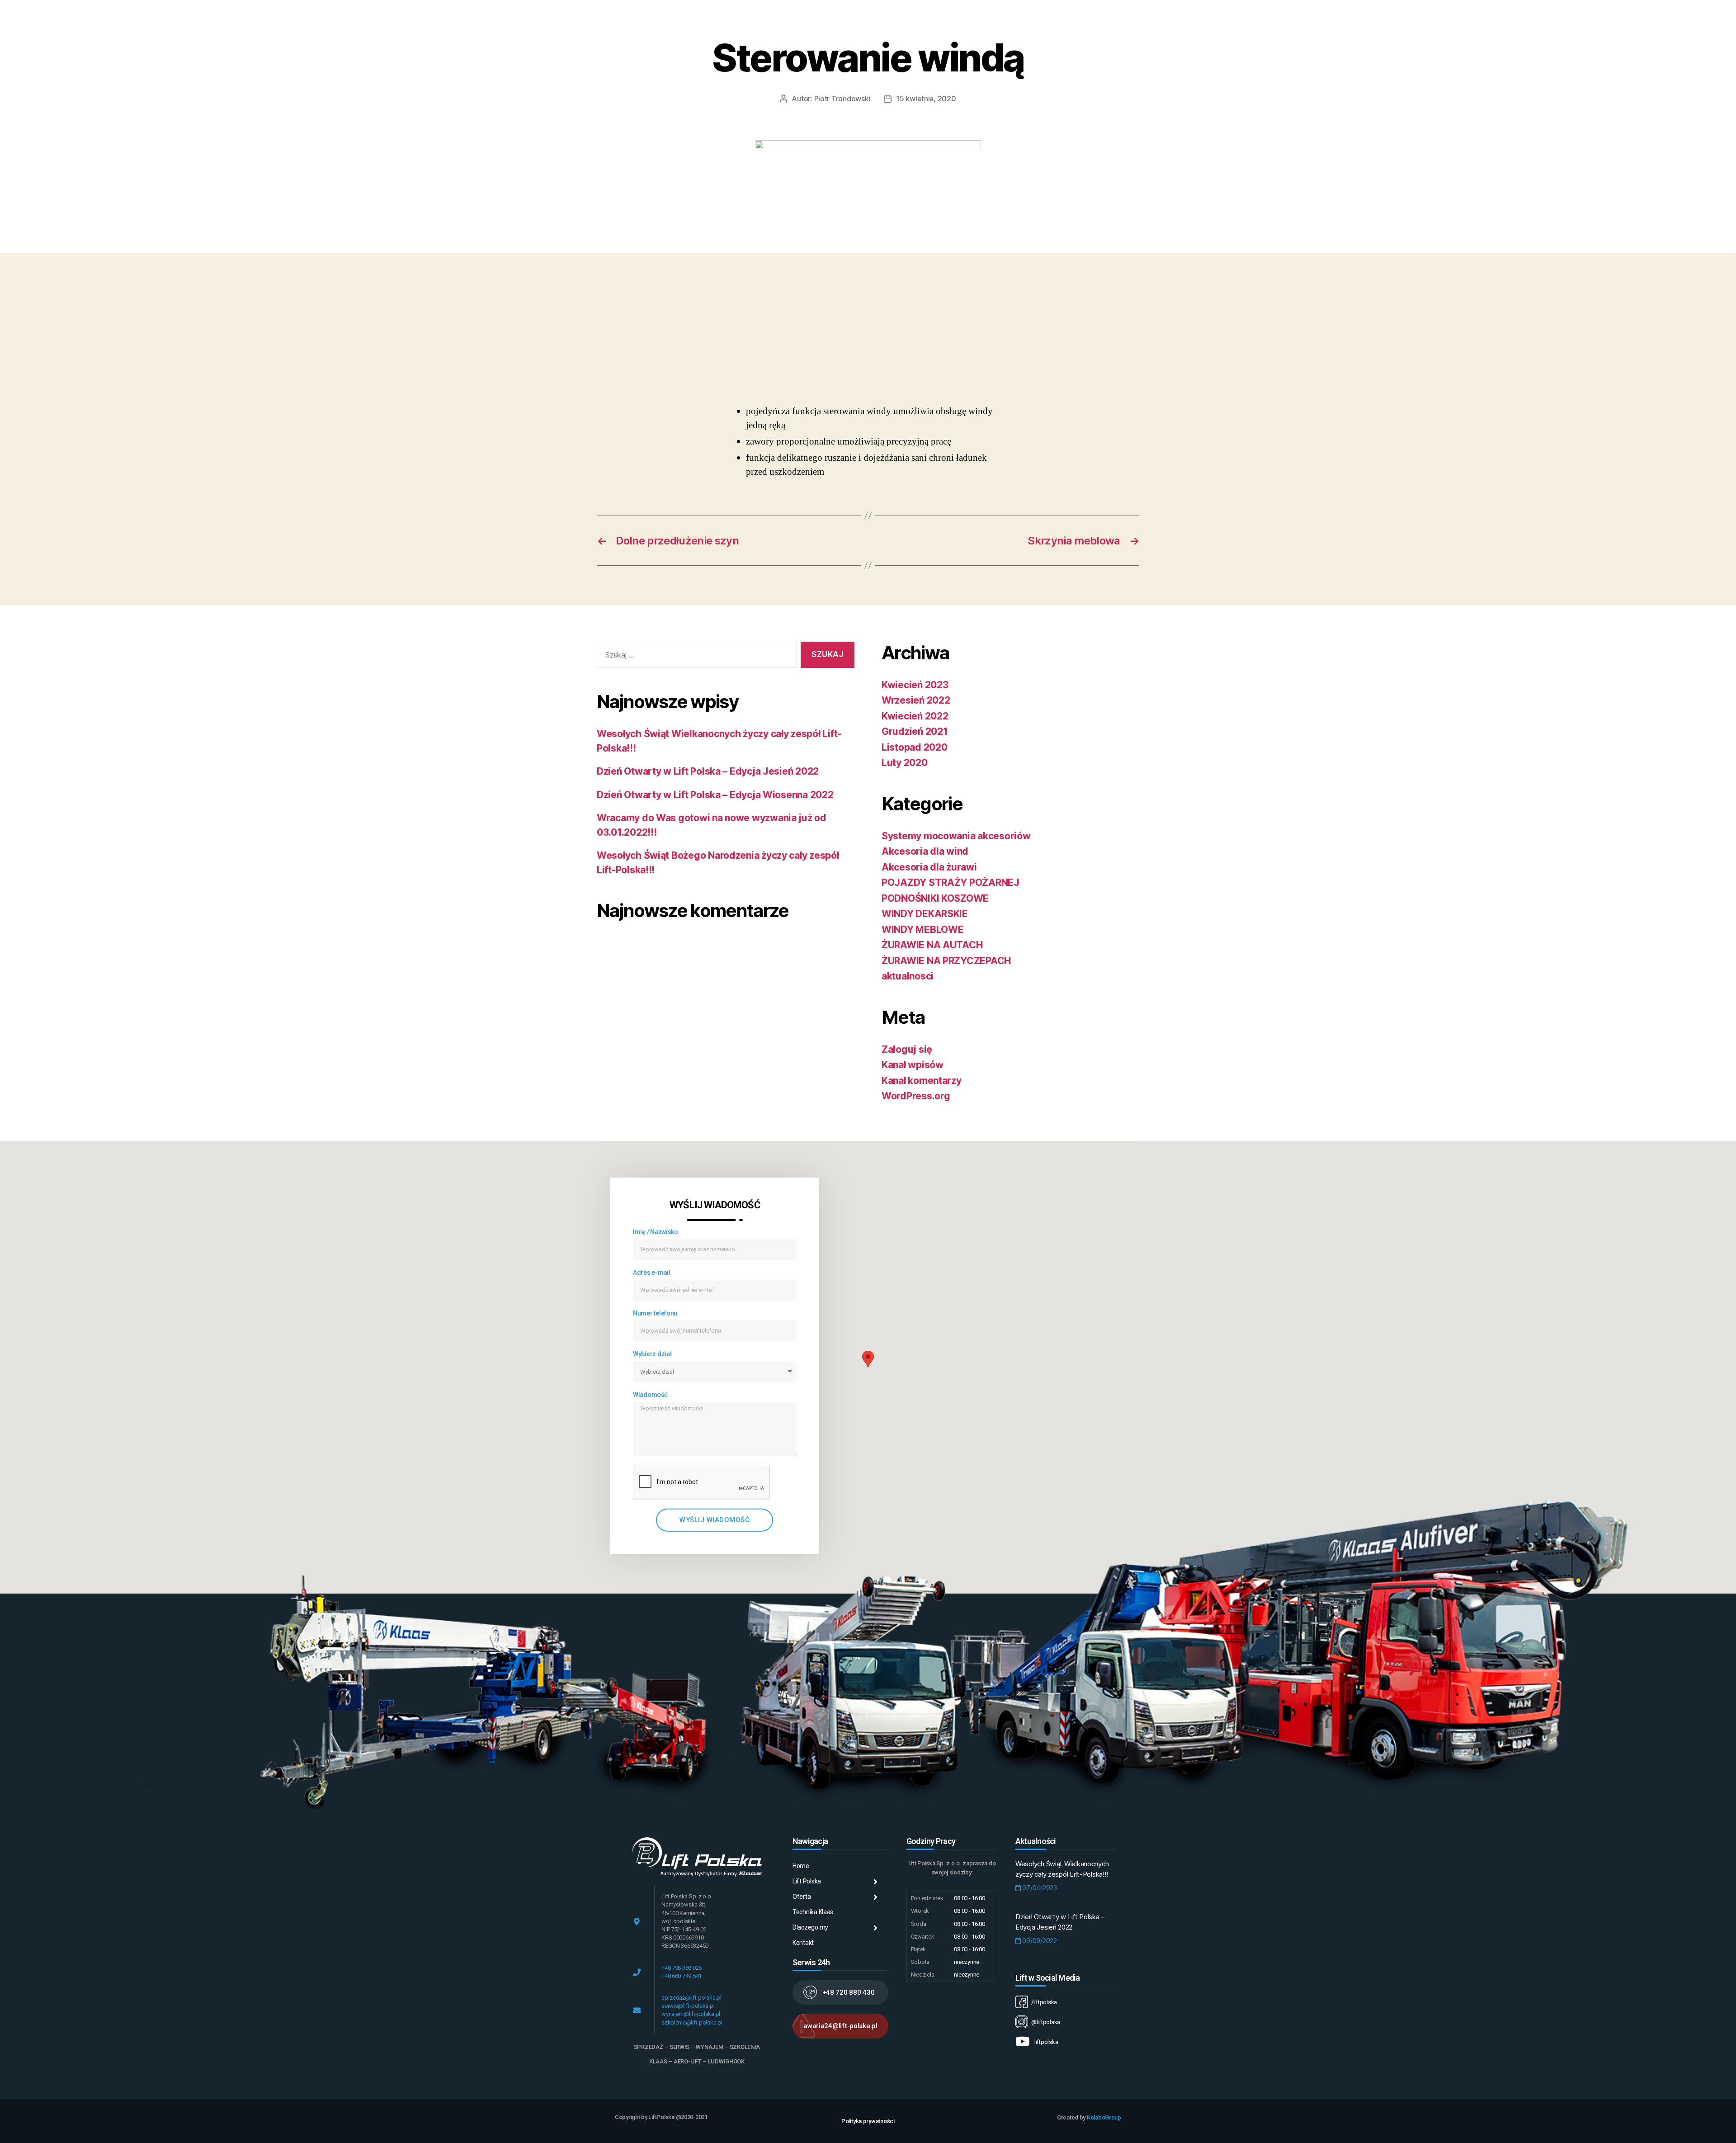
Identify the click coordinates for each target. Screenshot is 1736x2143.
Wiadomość (650, 1395)
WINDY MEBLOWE (923, 930)
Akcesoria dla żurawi (929, 867)
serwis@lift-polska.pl (688, 2006)
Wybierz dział (652, 1354)
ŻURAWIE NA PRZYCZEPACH (946, 961)
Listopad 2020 (915, 747)
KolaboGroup (1104, 2117)
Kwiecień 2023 (915, 685)
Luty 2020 (905, 763)
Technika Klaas (813, 1912)
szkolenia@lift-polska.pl (692, 2022)
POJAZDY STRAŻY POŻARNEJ (951, 882)
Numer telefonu (655, 1313)
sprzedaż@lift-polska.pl (691, 1998)
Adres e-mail (652, 1273)
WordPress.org (916, 1096)
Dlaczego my (810, 1927)
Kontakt (803, 1943)
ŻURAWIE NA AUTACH (932, 945)
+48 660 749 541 (682, 1976)
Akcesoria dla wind (925, 851)
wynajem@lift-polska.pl (691, 2014)
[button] (840, 1992)
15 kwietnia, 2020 (926, 99)
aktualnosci (908, 976)
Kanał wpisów (913, 1065)
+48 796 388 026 (682, 1968)
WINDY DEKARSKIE (925, 914)
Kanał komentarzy (922, 1081)
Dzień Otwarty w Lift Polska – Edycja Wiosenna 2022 (715, 795)
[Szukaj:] (695, 657)
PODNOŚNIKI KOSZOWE (935, 898)
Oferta (802, 1897)
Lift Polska (807, 1881)
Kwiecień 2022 (915, 716)
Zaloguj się (907, 1049)
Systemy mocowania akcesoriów (956, 836)
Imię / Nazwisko (656, 1232)
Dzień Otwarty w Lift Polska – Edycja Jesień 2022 (708, 771)
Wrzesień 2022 (916, 700)
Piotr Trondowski (842, 99)
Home (801, 1866)
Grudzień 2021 (915, 731)
